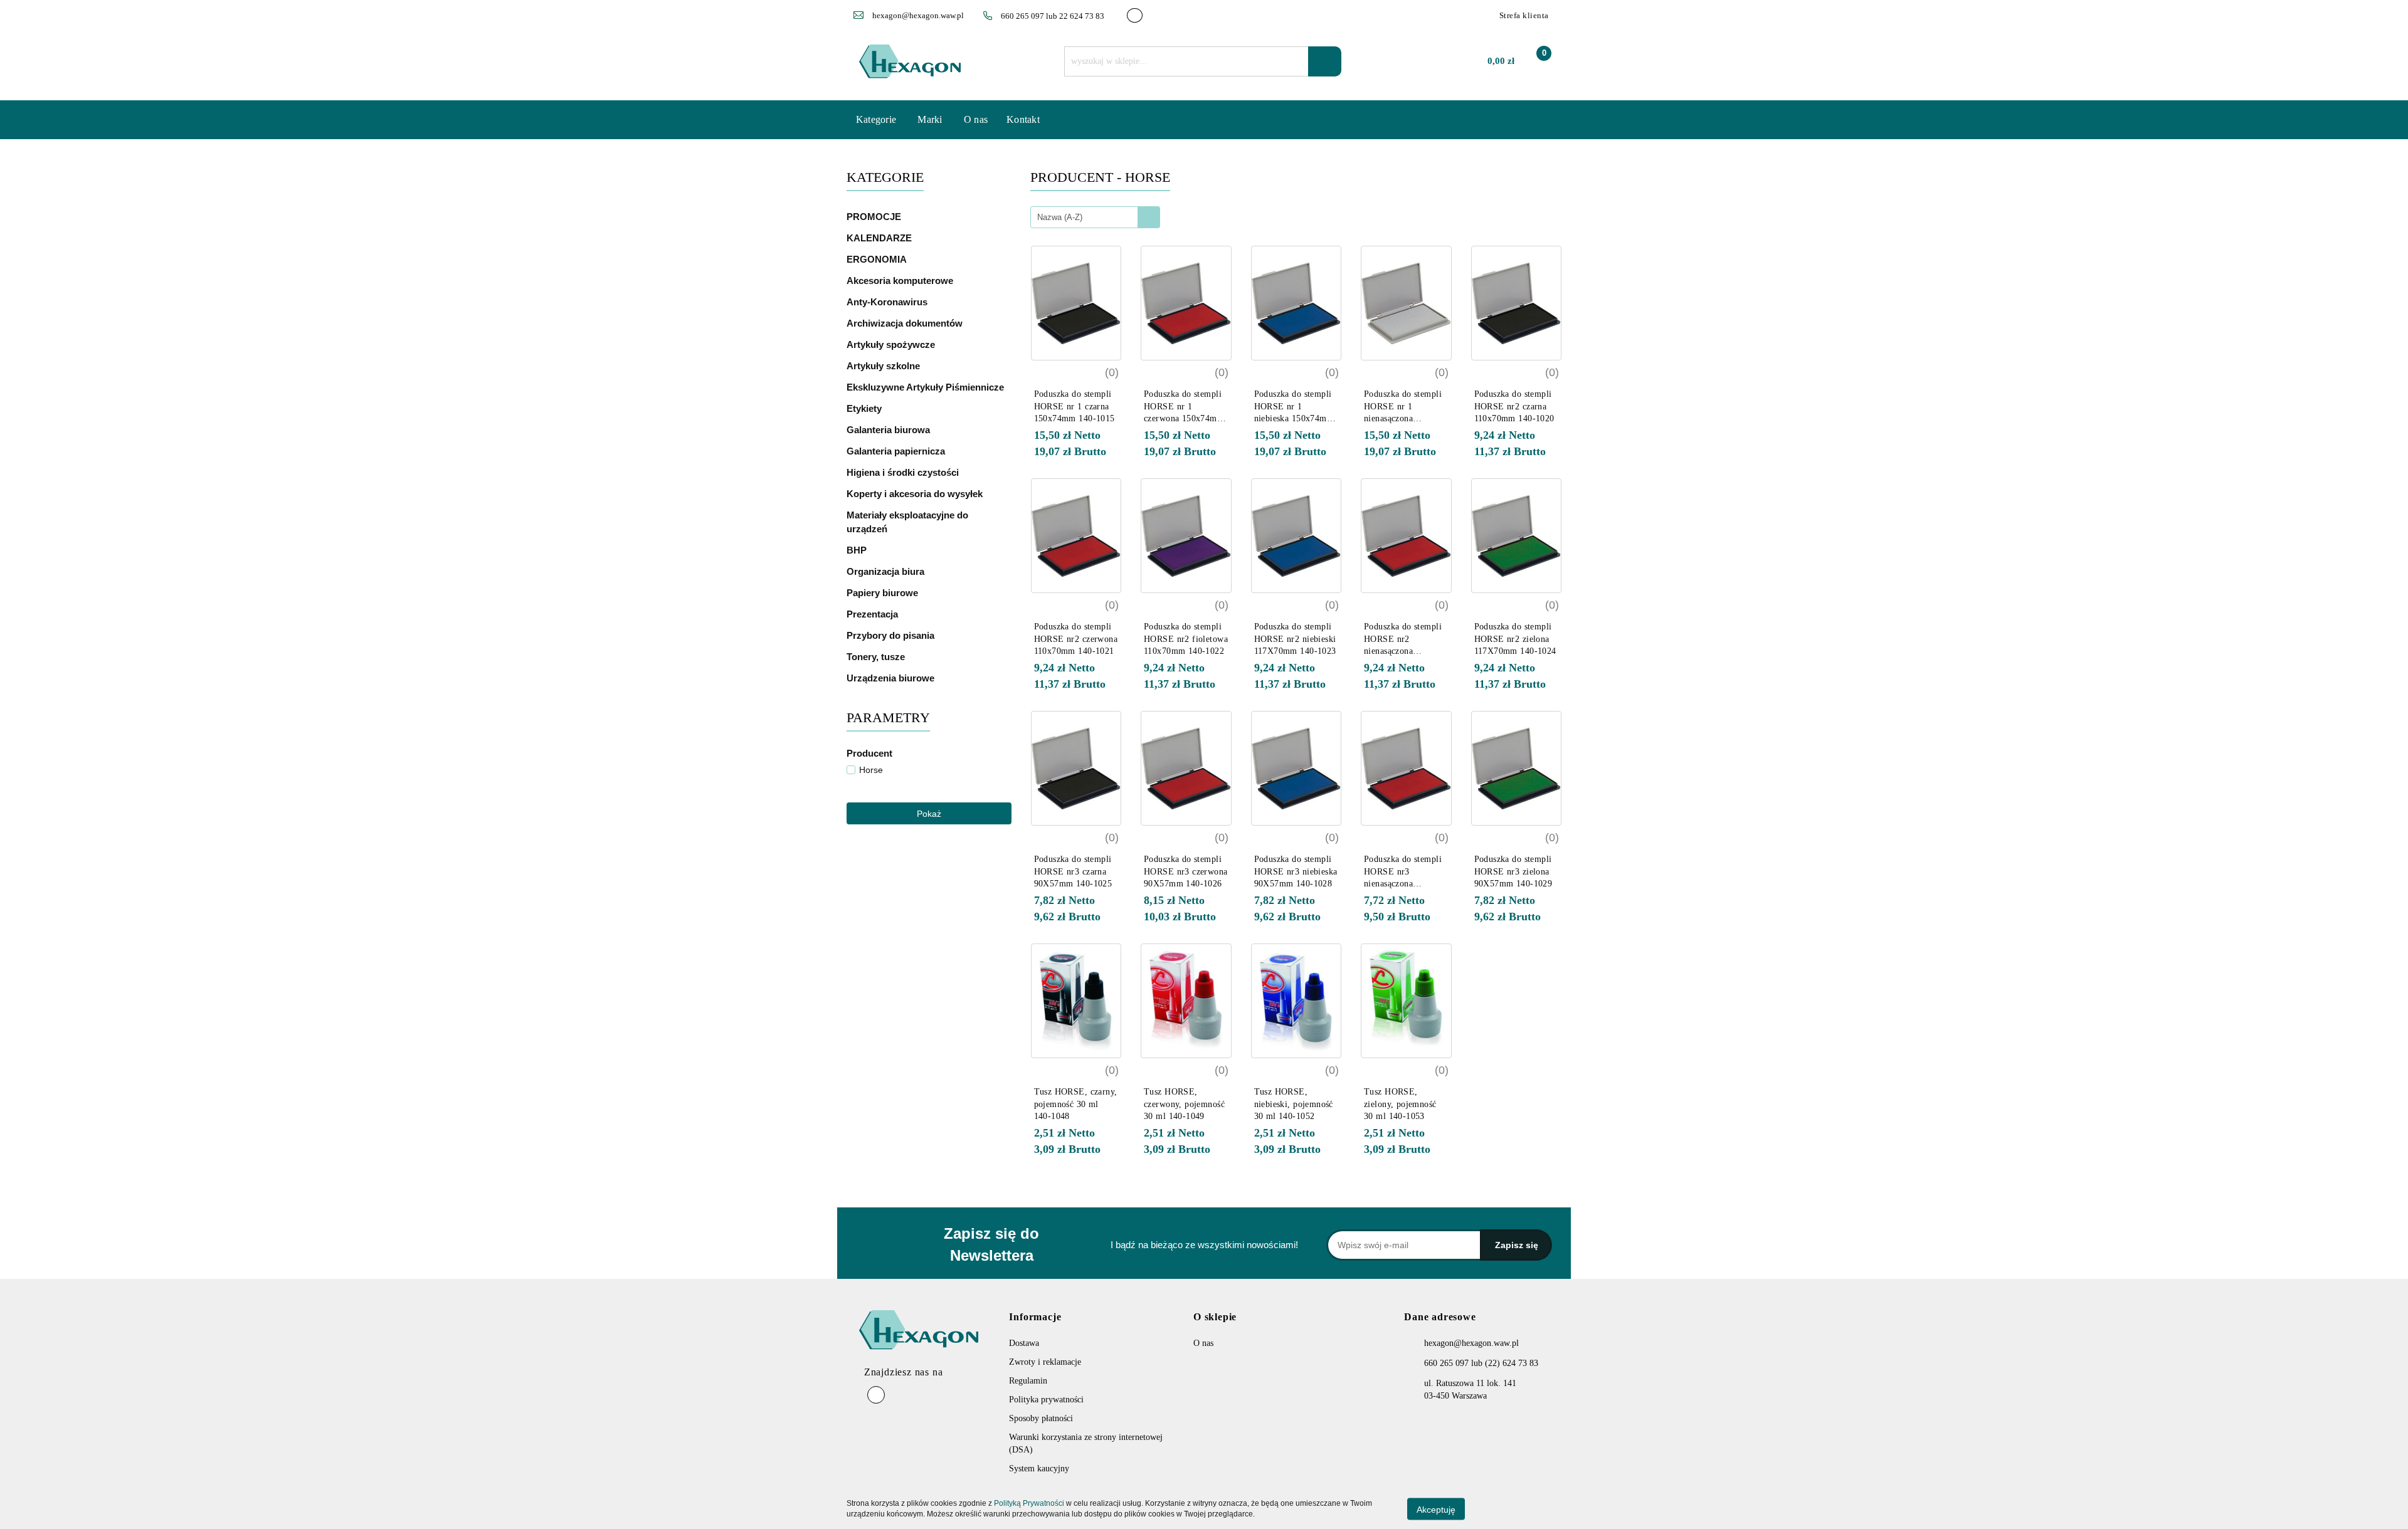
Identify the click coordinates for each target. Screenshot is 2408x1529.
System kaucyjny (1039, 1469)
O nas (976, 119)
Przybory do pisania (892, 635)
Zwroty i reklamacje (1045, 1362)
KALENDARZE (880, 238)
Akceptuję (1436, 1509)
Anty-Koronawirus (887, 302)
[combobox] (1095, 217)
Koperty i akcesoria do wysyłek (916, 494)
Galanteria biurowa (890, 430)
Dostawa (1024, 1343)
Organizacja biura (887, 571)
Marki (931, 119)
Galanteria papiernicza (897, 451)
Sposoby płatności (1041, 1418)
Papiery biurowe (884, 593)
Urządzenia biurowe (892, 678)
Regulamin (1028, 1381)
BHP (857, 550)
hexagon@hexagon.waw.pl (1471, 1343)
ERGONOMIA (877, 259)
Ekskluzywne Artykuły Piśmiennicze (927, 387)
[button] (1440, 1322)
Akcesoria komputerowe (901, 281)
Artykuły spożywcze (892, 344)
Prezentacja (874, 614)
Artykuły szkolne (885, 366)
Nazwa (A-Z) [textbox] (1060, 217)
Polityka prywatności (1046, 1400)
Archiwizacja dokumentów (906, 323)
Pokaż (929, 814)
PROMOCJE (874, 217)
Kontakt (1023, 119)
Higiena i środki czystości (904, 472)
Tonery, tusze (877, 657)
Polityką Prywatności (1029, 1503)
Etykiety (865, 408)
